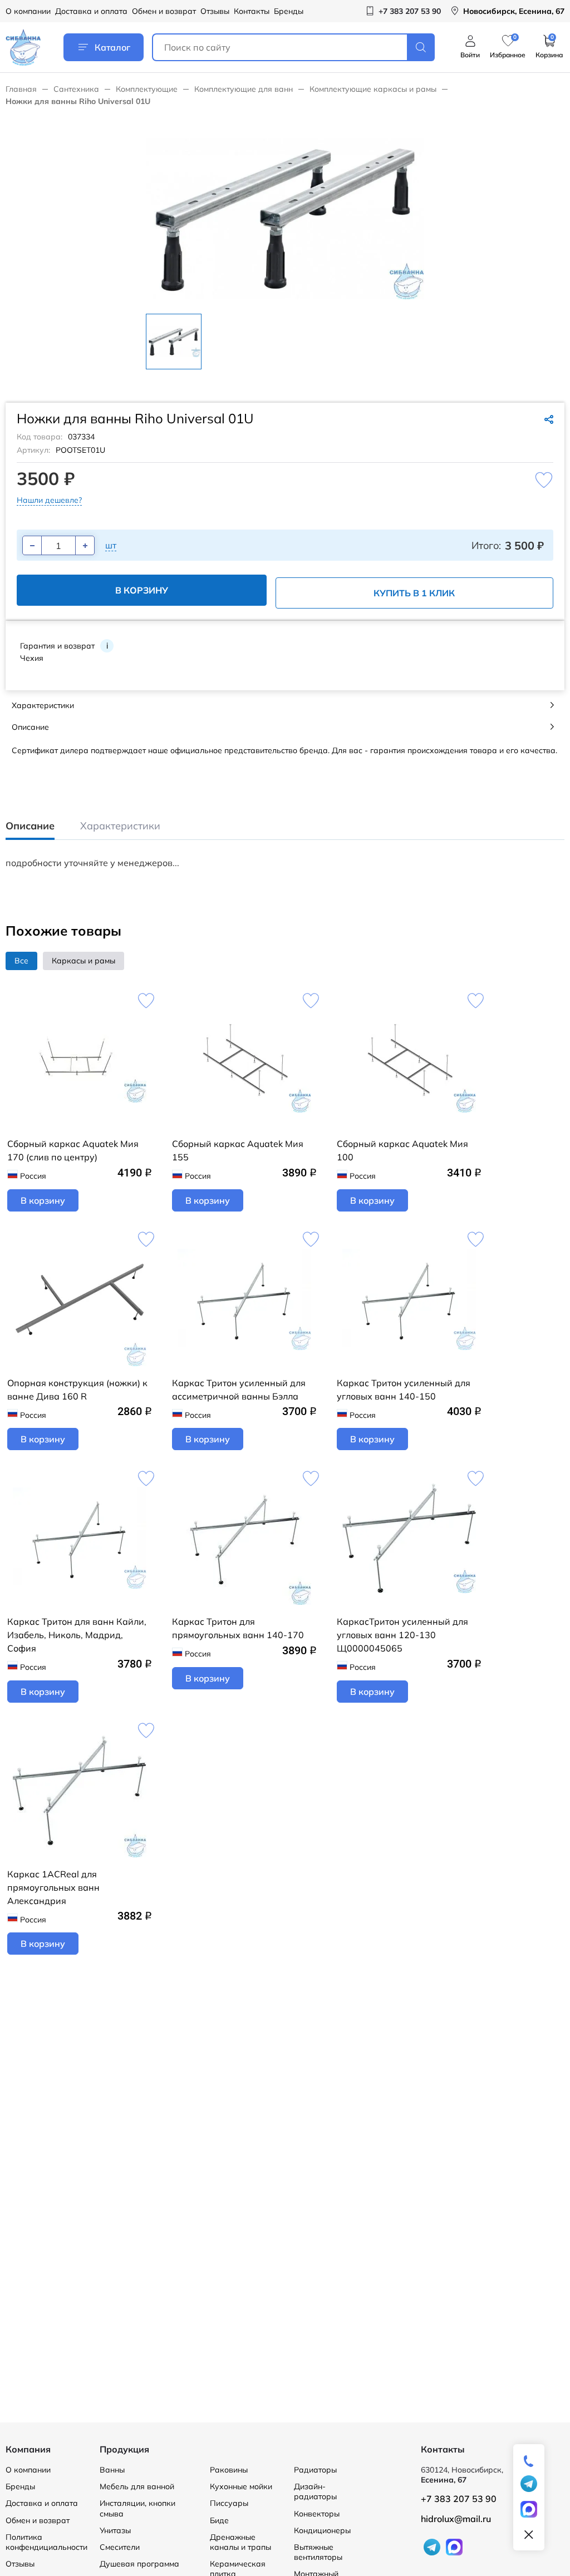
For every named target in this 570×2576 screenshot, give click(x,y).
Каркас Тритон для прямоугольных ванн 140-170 (238, 1628)
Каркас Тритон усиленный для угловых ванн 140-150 (404, 1390)
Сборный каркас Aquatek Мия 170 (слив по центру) (73, 1150)
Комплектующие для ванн (244, 89)
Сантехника (76, 89)
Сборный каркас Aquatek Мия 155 (238, 1150)
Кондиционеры (322, 2530)
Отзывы (215, 11)
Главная (21, 89)
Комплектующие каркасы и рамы (373, 89)
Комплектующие (147, 89)
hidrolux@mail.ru (456, 2519)
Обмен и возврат (164, 11)
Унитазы (115, 2530)
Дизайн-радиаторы (315, 2491)
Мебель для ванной (137, 2486)
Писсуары (229, 2503)
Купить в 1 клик (414, 593)
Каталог (112, 47)
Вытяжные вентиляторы (318, 2552)
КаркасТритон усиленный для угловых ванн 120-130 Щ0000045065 (402, 1635)
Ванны (112, 2470)
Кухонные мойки (241, 2486)
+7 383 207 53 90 (459, 2499)
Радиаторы (315, 2470)
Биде (219, 2520)
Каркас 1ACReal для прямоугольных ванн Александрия (53, 1887)
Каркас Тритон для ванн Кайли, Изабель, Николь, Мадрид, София (77, 1635)
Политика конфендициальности (46, 2542)
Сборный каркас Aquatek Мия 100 (402, 1150)
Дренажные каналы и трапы (240, 2542)
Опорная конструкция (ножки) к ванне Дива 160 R (77, 1390)
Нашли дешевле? (49, 500)
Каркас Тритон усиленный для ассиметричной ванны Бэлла (239, 1390)
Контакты (252, 11)
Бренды (289, 11)
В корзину (142, 590)
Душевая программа (139, 2564)
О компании (28, 11)
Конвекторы (317, 2514)
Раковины (229, 2470)
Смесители (120, 2547)
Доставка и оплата (91, 11)
